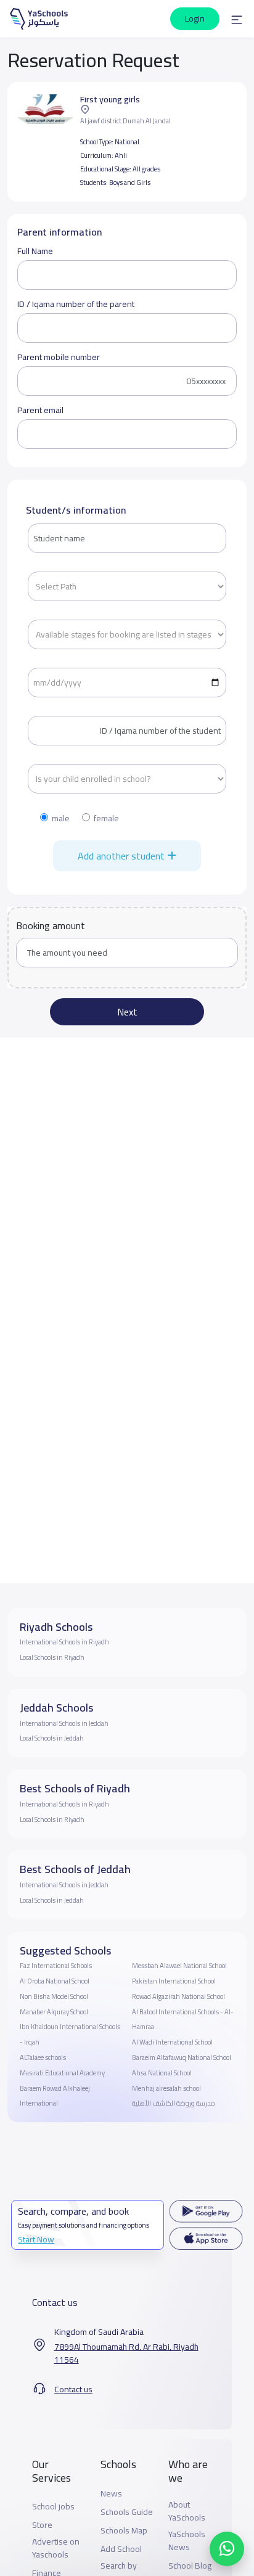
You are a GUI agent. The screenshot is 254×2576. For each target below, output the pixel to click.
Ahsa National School (162, 2073)
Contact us (73, 2389)
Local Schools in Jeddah (52, 1738)
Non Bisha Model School (54, 1996)
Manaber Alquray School (54, 2012)
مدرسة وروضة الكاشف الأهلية (174, 2103)
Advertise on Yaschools (56, 2548)
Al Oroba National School (55, 1981)
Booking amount (51, 925)
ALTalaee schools (43, 2057)
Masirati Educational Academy (62, 2073)
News (111, 2494)
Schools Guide (127, 2512)
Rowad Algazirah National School (178, 1996)
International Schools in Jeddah (64, 1723)
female (106, 818)
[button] (237, 19)
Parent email (40, 410)
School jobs (53, 2507)
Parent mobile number (59, 357)
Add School (121, 2549)
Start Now (36, 2239)
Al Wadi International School (172, 2042)
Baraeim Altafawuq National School (182, 2057)
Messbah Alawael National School (179, 1966)
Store (42, 2525)
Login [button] (195, 18)
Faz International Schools (56, 1966)
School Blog (190, 2566)
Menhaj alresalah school (166, 2088)
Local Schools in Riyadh (52, 1657)
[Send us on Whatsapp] (227, 2549)
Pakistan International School (174, 1981)
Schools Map (124, 2531)
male (61, 818)
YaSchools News (187, 2541)
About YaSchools (187, 2511)
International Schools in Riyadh (64, 1642)
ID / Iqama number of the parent (76, 304)
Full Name (35, 251)
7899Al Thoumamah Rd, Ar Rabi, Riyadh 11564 (126, 2353)
